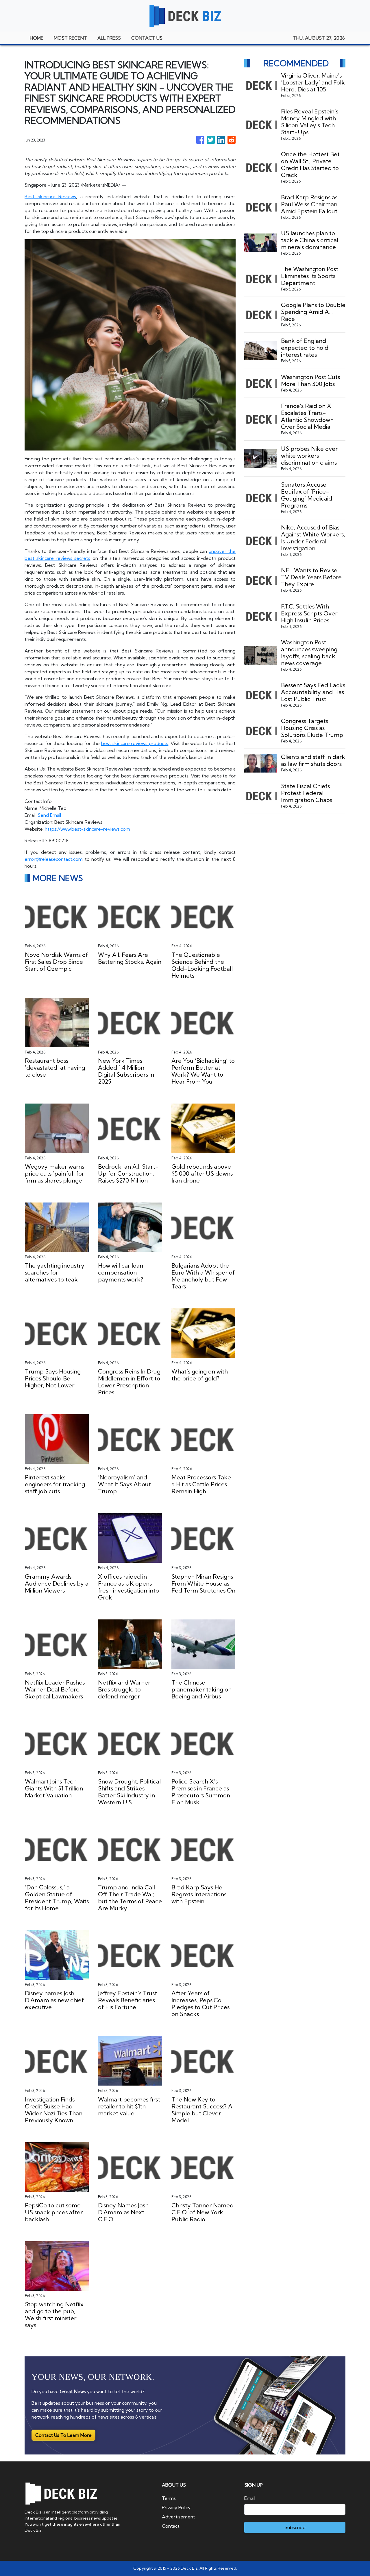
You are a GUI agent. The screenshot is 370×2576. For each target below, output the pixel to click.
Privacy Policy (176, 2507)
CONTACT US (147, 38)
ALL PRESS (109, 38)
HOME (37, 38)
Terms (169, 2498)
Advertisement (178, 2517)
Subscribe (295, 2527)
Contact (171, 2526)
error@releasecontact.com (54, 859)
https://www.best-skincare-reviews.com (87, 829)
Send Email (49, 815)
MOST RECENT (70, 38)
